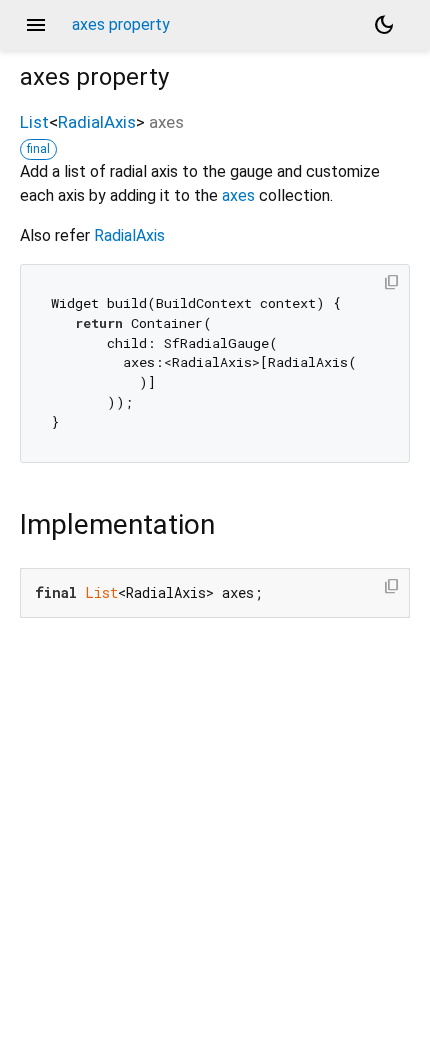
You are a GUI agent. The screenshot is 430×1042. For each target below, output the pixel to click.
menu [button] (36, 25)
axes (238, 195)
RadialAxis (97, 122)
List (34, 122)
